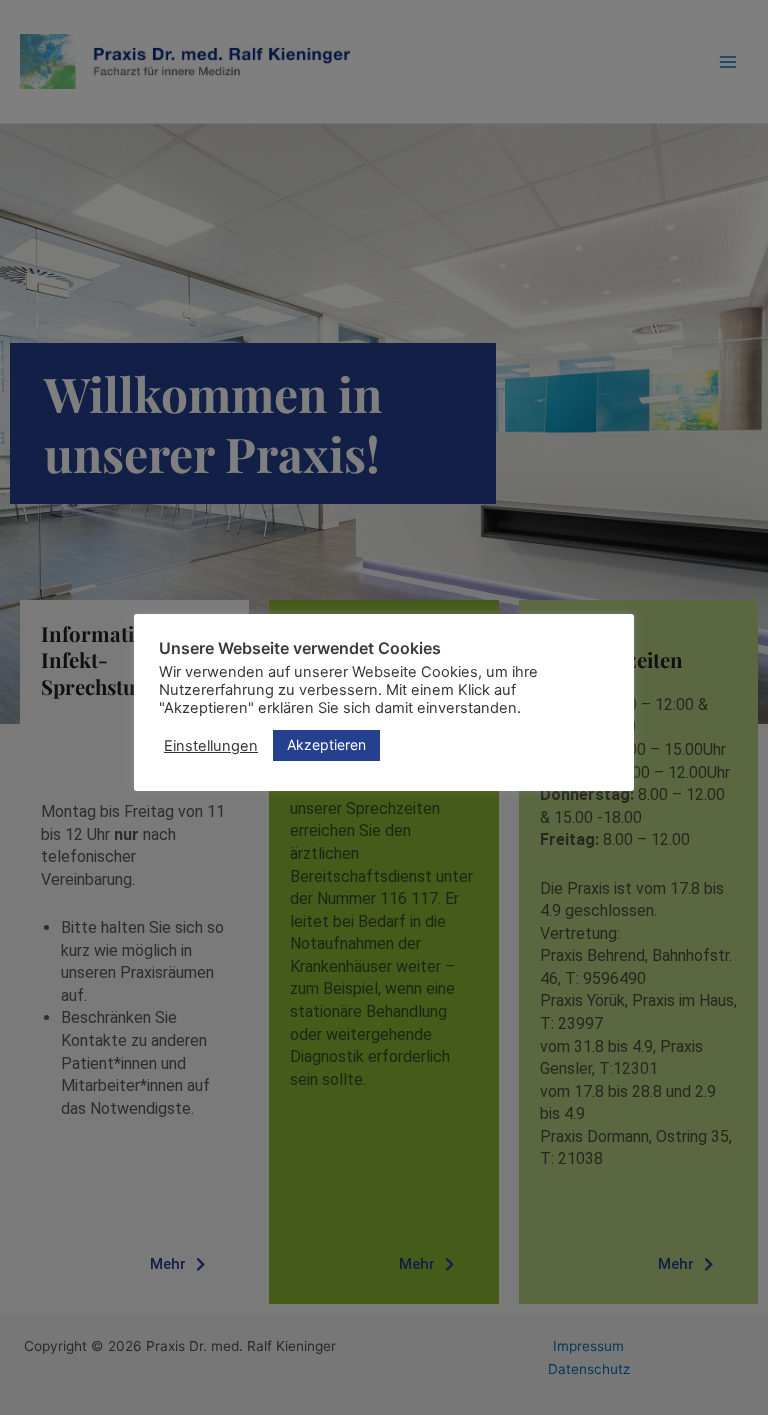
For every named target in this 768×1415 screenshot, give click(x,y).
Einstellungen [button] (211, 746)
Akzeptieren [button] (326, 744)
